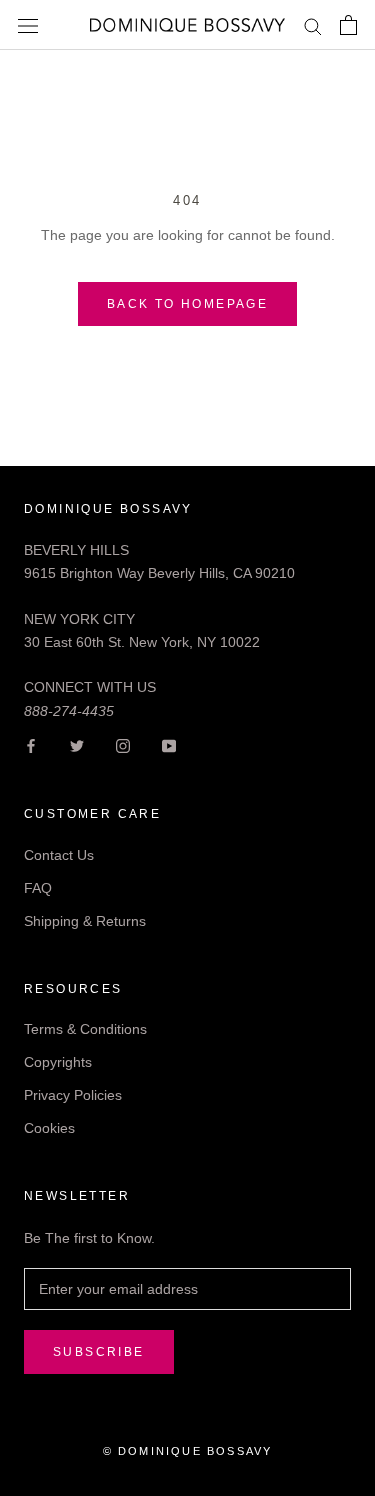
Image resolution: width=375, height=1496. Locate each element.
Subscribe (99, 1352)
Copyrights (58, 1062)
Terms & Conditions (85, 1029)
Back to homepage (187, 304)
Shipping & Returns (85, 921)
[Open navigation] (28, 24)
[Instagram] (123, 745)
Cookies (49, 1128)
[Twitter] (77, 745)
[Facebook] (31, 745)
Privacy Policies (73, 1095)
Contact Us (59, 855)
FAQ (38, 888)
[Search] (313, 25)
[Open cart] (348, 25)
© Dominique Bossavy (188, 1451)
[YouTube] (169, 745)
